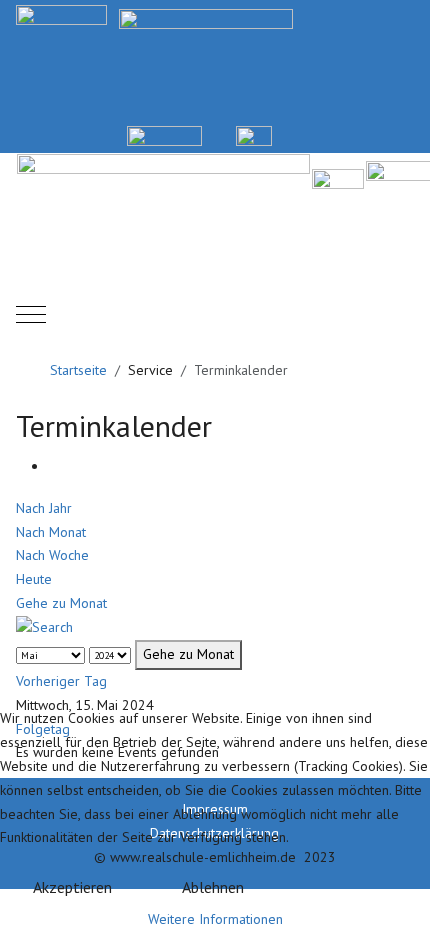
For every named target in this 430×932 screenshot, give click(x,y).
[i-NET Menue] (311, 134)
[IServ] (254, 134)
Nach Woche (52, 555)
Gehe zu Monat (61, 603)
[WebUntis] (164, 134)
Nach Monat (51, 532)
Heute (34, 579)
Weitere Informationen (215, 919)
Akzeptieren (72, 887)
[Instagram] (358, 134)
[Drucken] (53, 466)
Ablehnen (213, 887)
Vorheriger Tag (61, 681)
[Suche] (44, 627)
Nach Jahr (44, 508)
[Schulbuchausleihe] (405, 134)
